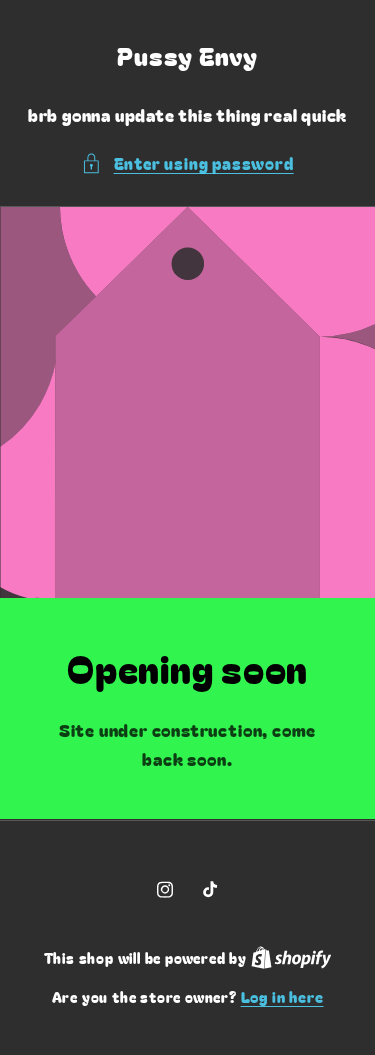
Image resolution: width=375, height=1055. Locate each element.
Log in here (282, 996)
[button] (187, 163)
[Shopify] (291, 957)
